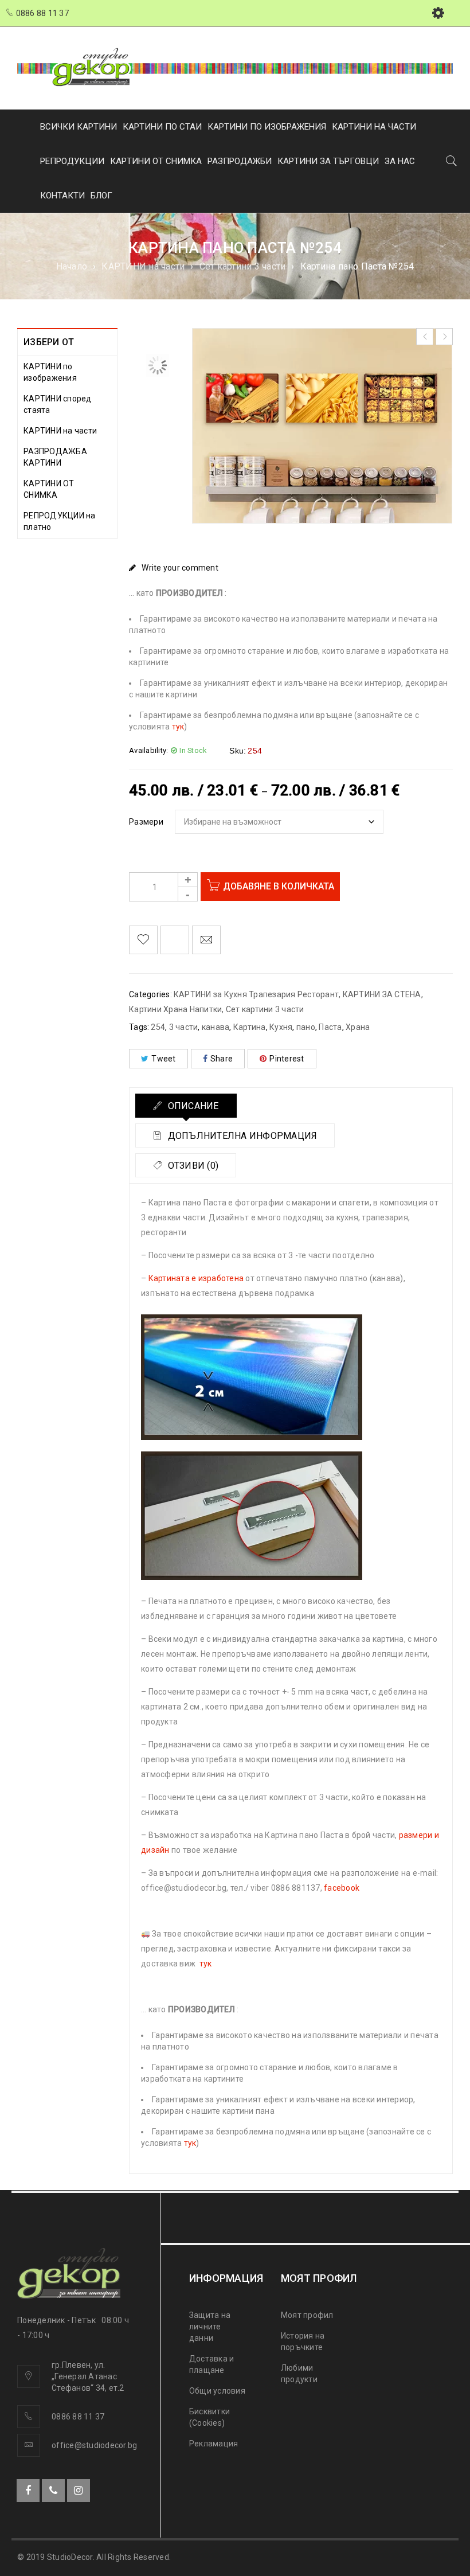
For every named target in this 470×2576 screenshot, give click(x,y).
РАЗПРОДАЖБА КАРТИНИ (55, 457)
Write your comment (180, 568)
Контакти (62, 196)
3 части (184, 1027)
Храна (358, 1027)
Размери (146, 822)
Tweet (163, 1059)
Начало (72, 266)
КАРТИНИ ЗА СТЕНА (382, 994)
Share (222, 1059)
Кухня (281, 1027)
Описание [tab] (192, 1106)
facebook (342, 1888)
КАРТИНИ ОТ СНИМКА (156, 161)
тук (178, 727)
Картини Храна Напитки (175, 1009)
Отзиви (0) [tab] (192, 1166)
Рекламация (214, 2444)
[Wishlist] (143, 940)
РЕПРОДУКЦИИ (72, 161)
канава (216, 1027)
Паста (330, 1027)
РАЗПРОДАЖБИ (240, 161)
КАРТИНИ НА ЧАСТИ (374, 127)
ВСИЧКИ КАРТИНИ (79, 127)
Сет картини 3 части (243, 266)
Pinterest (287, 1059)
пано (306, 1027)
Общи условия (217, 2391)
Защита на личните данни (210, 2327)
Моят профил (307, 2315)
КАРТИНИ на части (143, 266)
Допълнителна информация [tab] (241, 1136)
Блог (101, 196)
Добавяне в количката (279, 886)
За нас (400, 161)
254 (158, 1027)
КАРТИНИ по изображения (50, 372)
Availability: (148, 750)
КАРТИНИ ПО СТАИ (162, 127)
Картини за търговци (328, 161)
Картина (250, 1027)
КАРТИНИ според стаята (58, 404)
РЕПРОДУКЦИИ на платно (60, 521)
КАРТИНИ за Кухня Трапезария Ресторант (256, 994)
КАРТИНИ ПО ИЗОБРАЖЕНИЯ (267, 127)
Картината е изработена (196, 1278)
